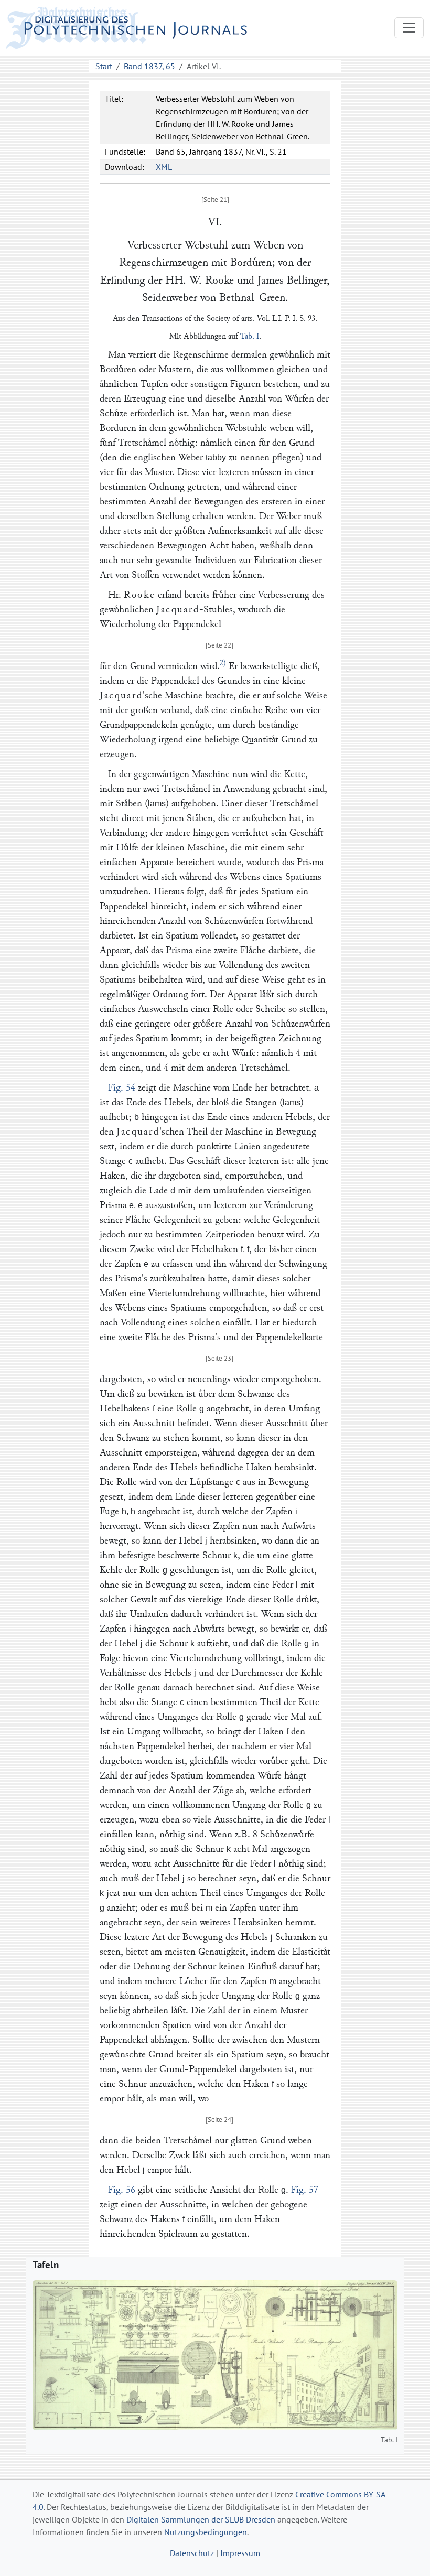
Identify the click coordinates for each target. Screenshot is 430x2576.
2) (223, 663)
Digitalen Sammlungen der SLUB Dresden (201, 2519)
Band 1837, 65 (149, 66)
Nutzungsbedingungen (206, 2532)
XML (164, 167)
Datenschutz (192, 2553)
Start (104, 66)
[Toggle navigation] (409, 28)
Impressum (240, 2553)
